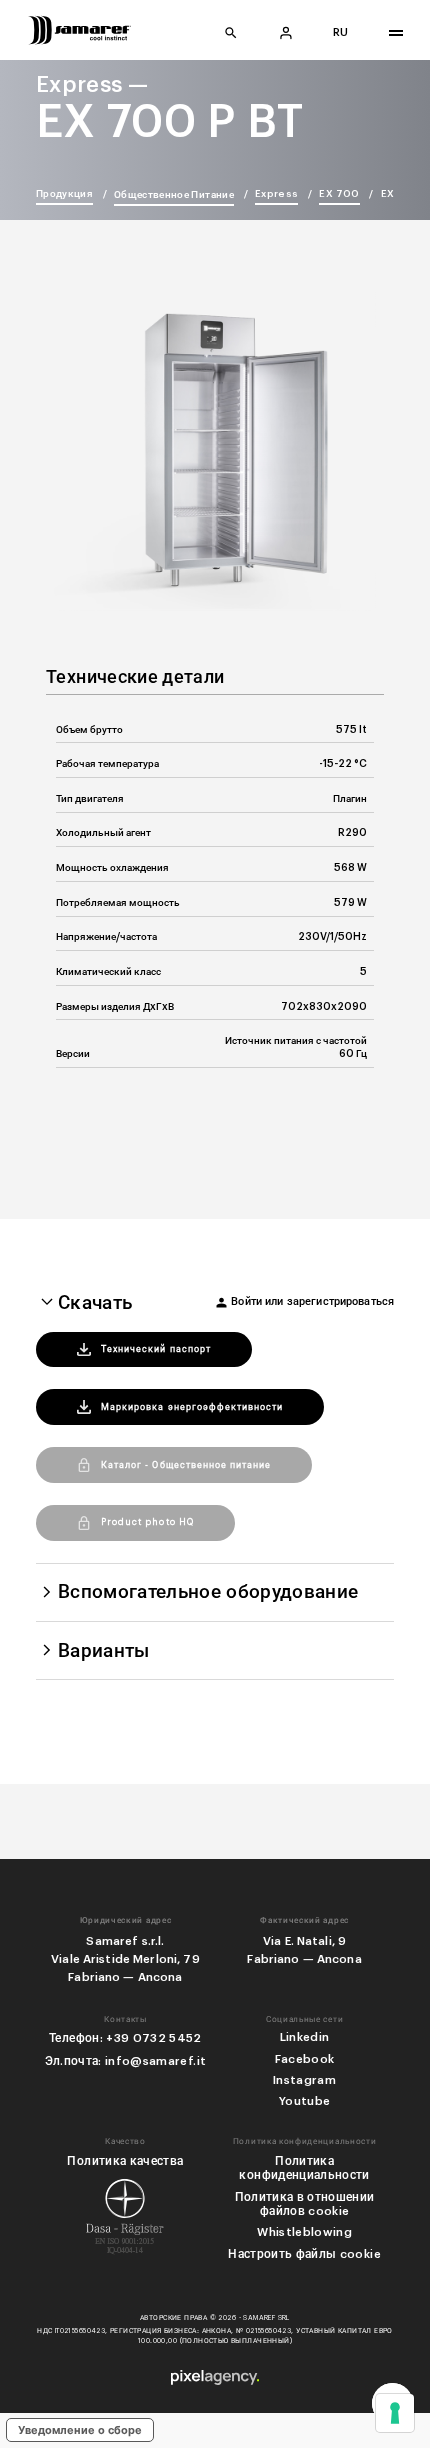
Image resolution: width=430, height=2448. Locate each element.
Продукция (64, 194)
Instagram (304, 2080)
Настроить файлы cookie (304, 2254)
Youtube (304, 2101)
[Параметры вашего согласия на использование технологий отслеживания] (395, 2413)
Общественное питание (174, 195)
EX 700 (339, 194)
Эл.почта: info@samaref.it (126, 2061)
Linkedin (305, 2037)
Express (276, 194)
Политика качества (125, 2161)
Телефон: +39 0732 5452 (125, 2038)
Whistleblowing (304, 2232)
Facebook (305, 2059)
